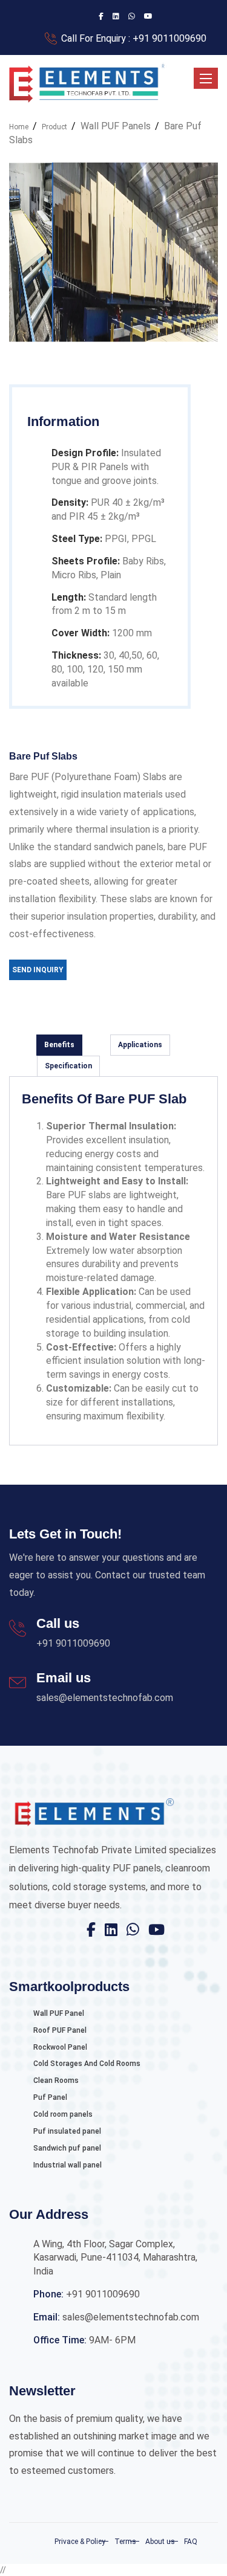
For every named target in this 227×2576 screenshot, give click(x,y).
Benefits (59, 1045)
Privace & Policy (80, 2542)
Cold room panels (63, 2114)
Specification (68, 1066)
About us (160, 2542)
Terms (125, 2542)
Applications (140, 1045)
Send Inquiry (38, 970)
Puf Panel (50, 2097)
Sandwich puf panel (67, 2148)
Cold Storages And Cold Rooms (87, 2064)
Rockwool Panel (60, 2047)
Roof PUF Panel (60, 2030)
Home (19, 127)
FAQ (191, 2542)
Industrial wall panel (67, 2165)
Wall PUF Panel (59, 2013)
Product (54, 127)
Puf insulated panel (67, 2131)
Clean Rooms (56, 2080)
